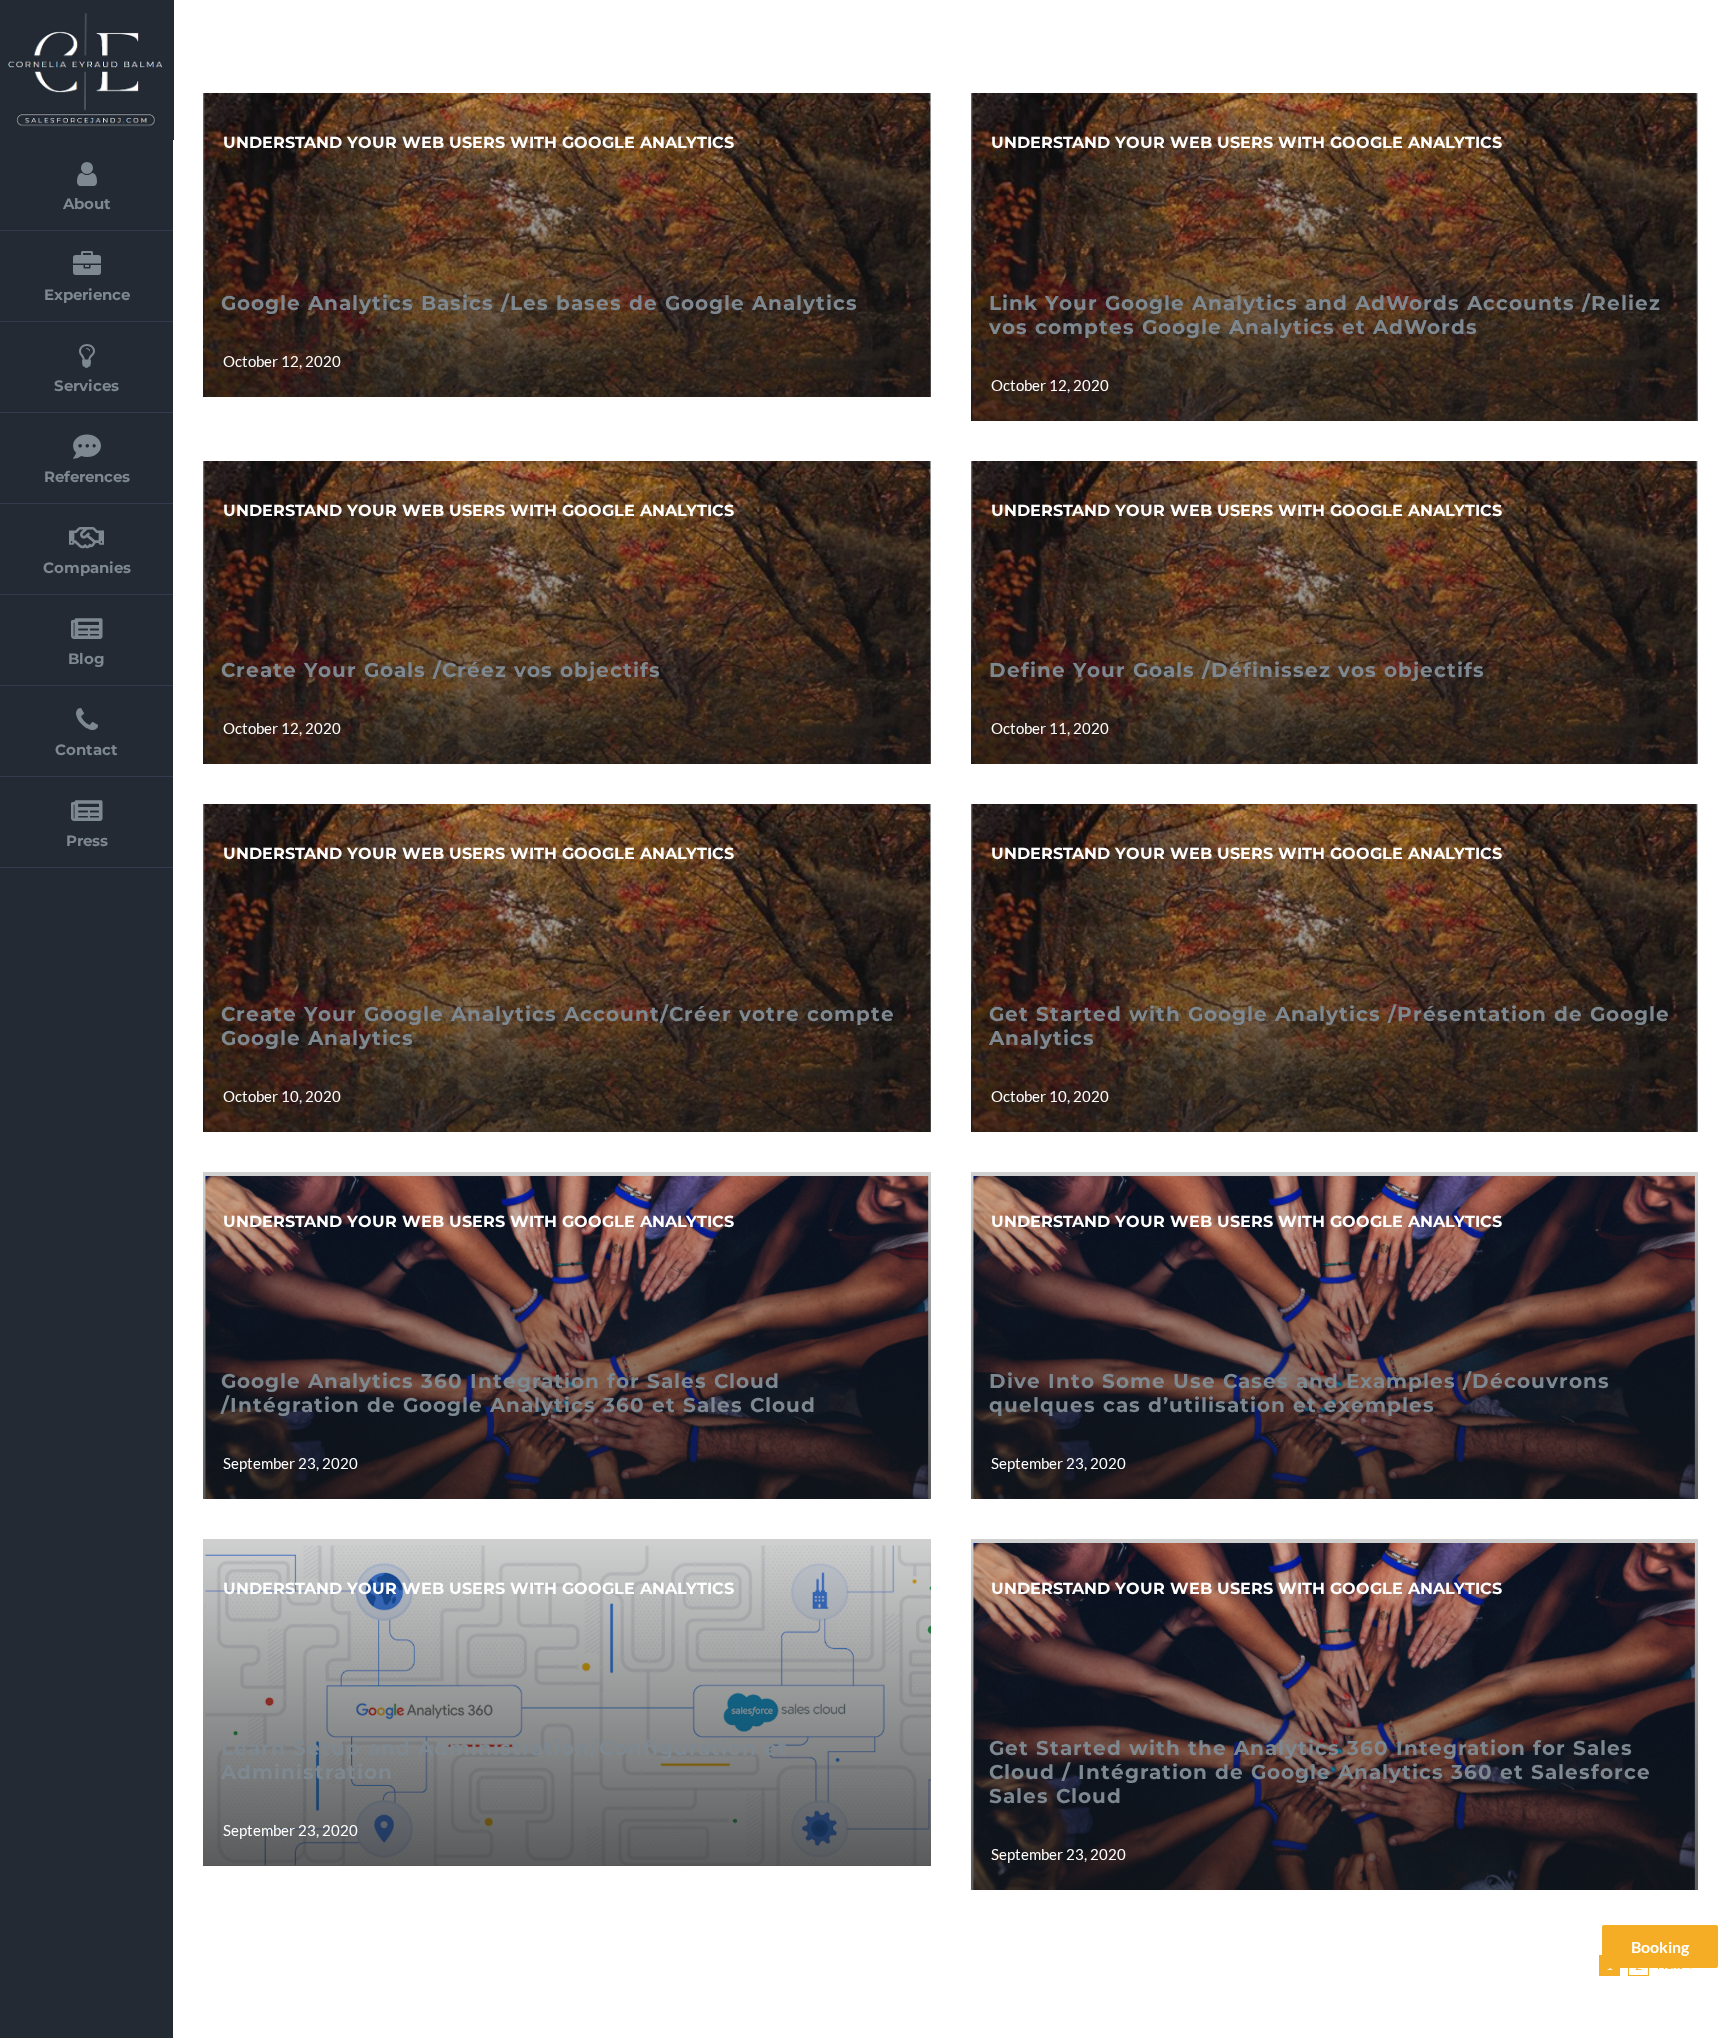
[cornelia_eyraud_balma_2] (85, 18)
